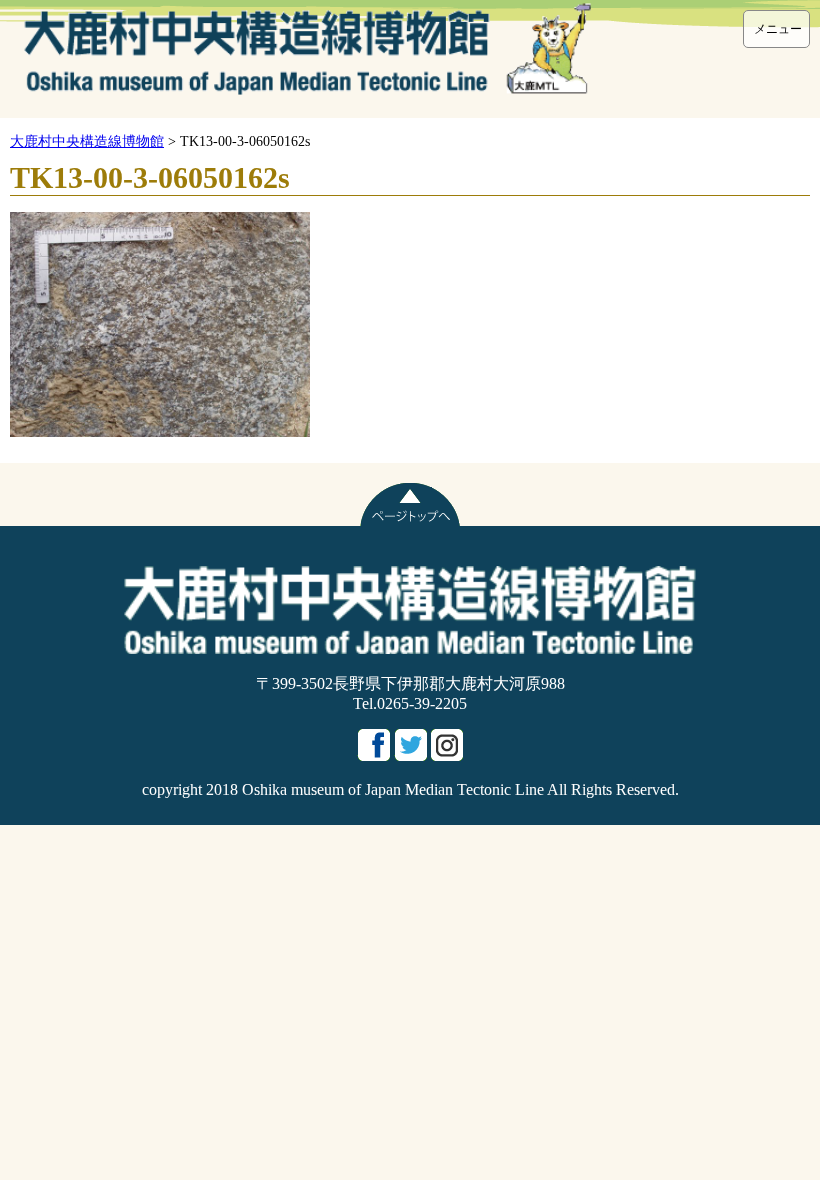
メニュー (778, 29)
